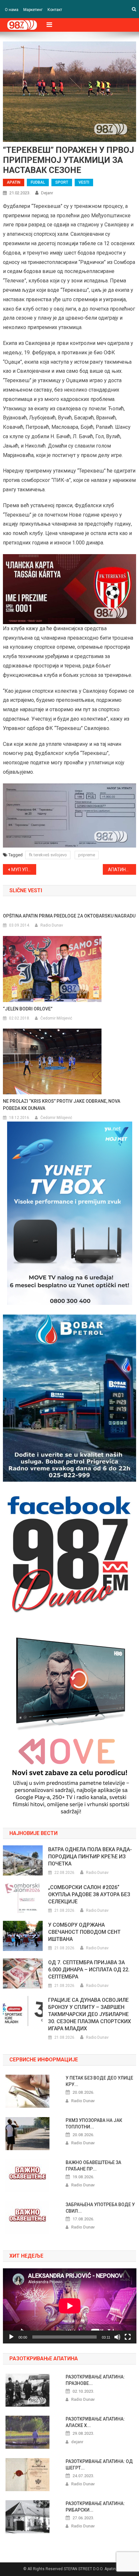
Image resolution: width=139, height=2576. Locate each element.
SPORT (62, 182)
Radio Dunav (52, 925)
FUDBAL (38, 182)
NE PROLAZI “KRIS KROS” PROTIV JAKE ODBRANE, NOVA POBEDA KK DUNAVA (62, 1105)
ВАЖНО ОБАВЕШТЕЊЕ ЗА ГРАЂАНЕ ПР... (93, 2166)
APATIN (14, 182)
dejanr (47, 193)
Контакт (55, 10)
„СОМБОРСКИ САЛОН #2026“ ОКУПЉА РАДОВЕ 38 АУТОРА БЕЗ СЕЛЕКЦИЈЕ (89, 1894)
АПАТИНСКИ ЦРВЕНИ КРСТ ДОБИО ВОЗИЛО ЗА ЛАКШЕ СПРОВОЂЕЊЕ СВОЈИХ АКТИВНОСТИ (122, 870)
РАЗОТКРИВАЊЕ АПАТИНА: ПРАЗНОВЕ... (95, 2380)
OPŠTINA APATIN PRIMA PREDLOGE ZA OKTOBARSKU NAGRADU (69, 916)
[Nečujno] (117, 2337)
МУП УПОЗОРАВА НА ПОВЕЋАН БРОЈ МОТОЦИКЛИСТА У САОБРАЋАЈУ (24, 870)
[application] (70, 2306)
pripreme (87, 855)
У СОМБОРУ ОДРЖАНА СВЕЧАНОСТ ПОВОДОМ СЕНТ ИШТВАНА (84, 1932)
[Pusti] (11, 2337)
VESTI (84, 182)
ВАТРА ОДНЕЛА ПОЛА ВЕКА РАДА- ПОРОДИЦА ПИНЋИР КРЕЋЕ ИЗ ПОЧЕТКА (90, 1857)
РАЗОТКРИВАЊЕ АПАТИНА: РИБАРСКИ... (95, 2507)
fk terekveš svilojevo (48, 855)
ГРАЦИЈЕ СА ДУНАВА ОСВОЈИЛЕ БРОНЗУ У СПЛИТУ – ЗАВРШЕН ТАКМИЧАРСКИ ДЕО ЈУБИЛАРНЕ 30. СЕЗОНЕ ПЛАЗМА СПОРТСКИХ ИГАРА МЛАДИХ (90, 2014)
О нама (12, 10)
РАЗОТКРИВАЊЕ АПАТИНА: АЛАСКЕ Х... (95, 2422)
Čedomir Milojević (56, 1018)
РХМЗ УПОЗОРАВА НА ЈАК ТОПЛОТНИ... (94, 2124)
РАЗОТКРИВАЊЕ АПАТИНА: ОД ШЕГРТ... (99, 2465)
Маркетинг (33, 10)
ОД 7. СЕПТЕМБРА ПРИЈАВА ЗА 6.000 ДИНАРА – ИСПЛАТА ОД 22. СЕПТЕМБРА (89, 1970)
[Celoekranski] (128, 2337)
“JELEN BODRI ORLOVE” (28, 1009)
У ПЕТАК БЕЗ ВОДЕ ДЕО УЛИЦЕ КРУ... (99, 2081)
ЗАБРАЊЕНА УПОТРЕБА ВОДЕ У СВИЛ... (100, 2208)
